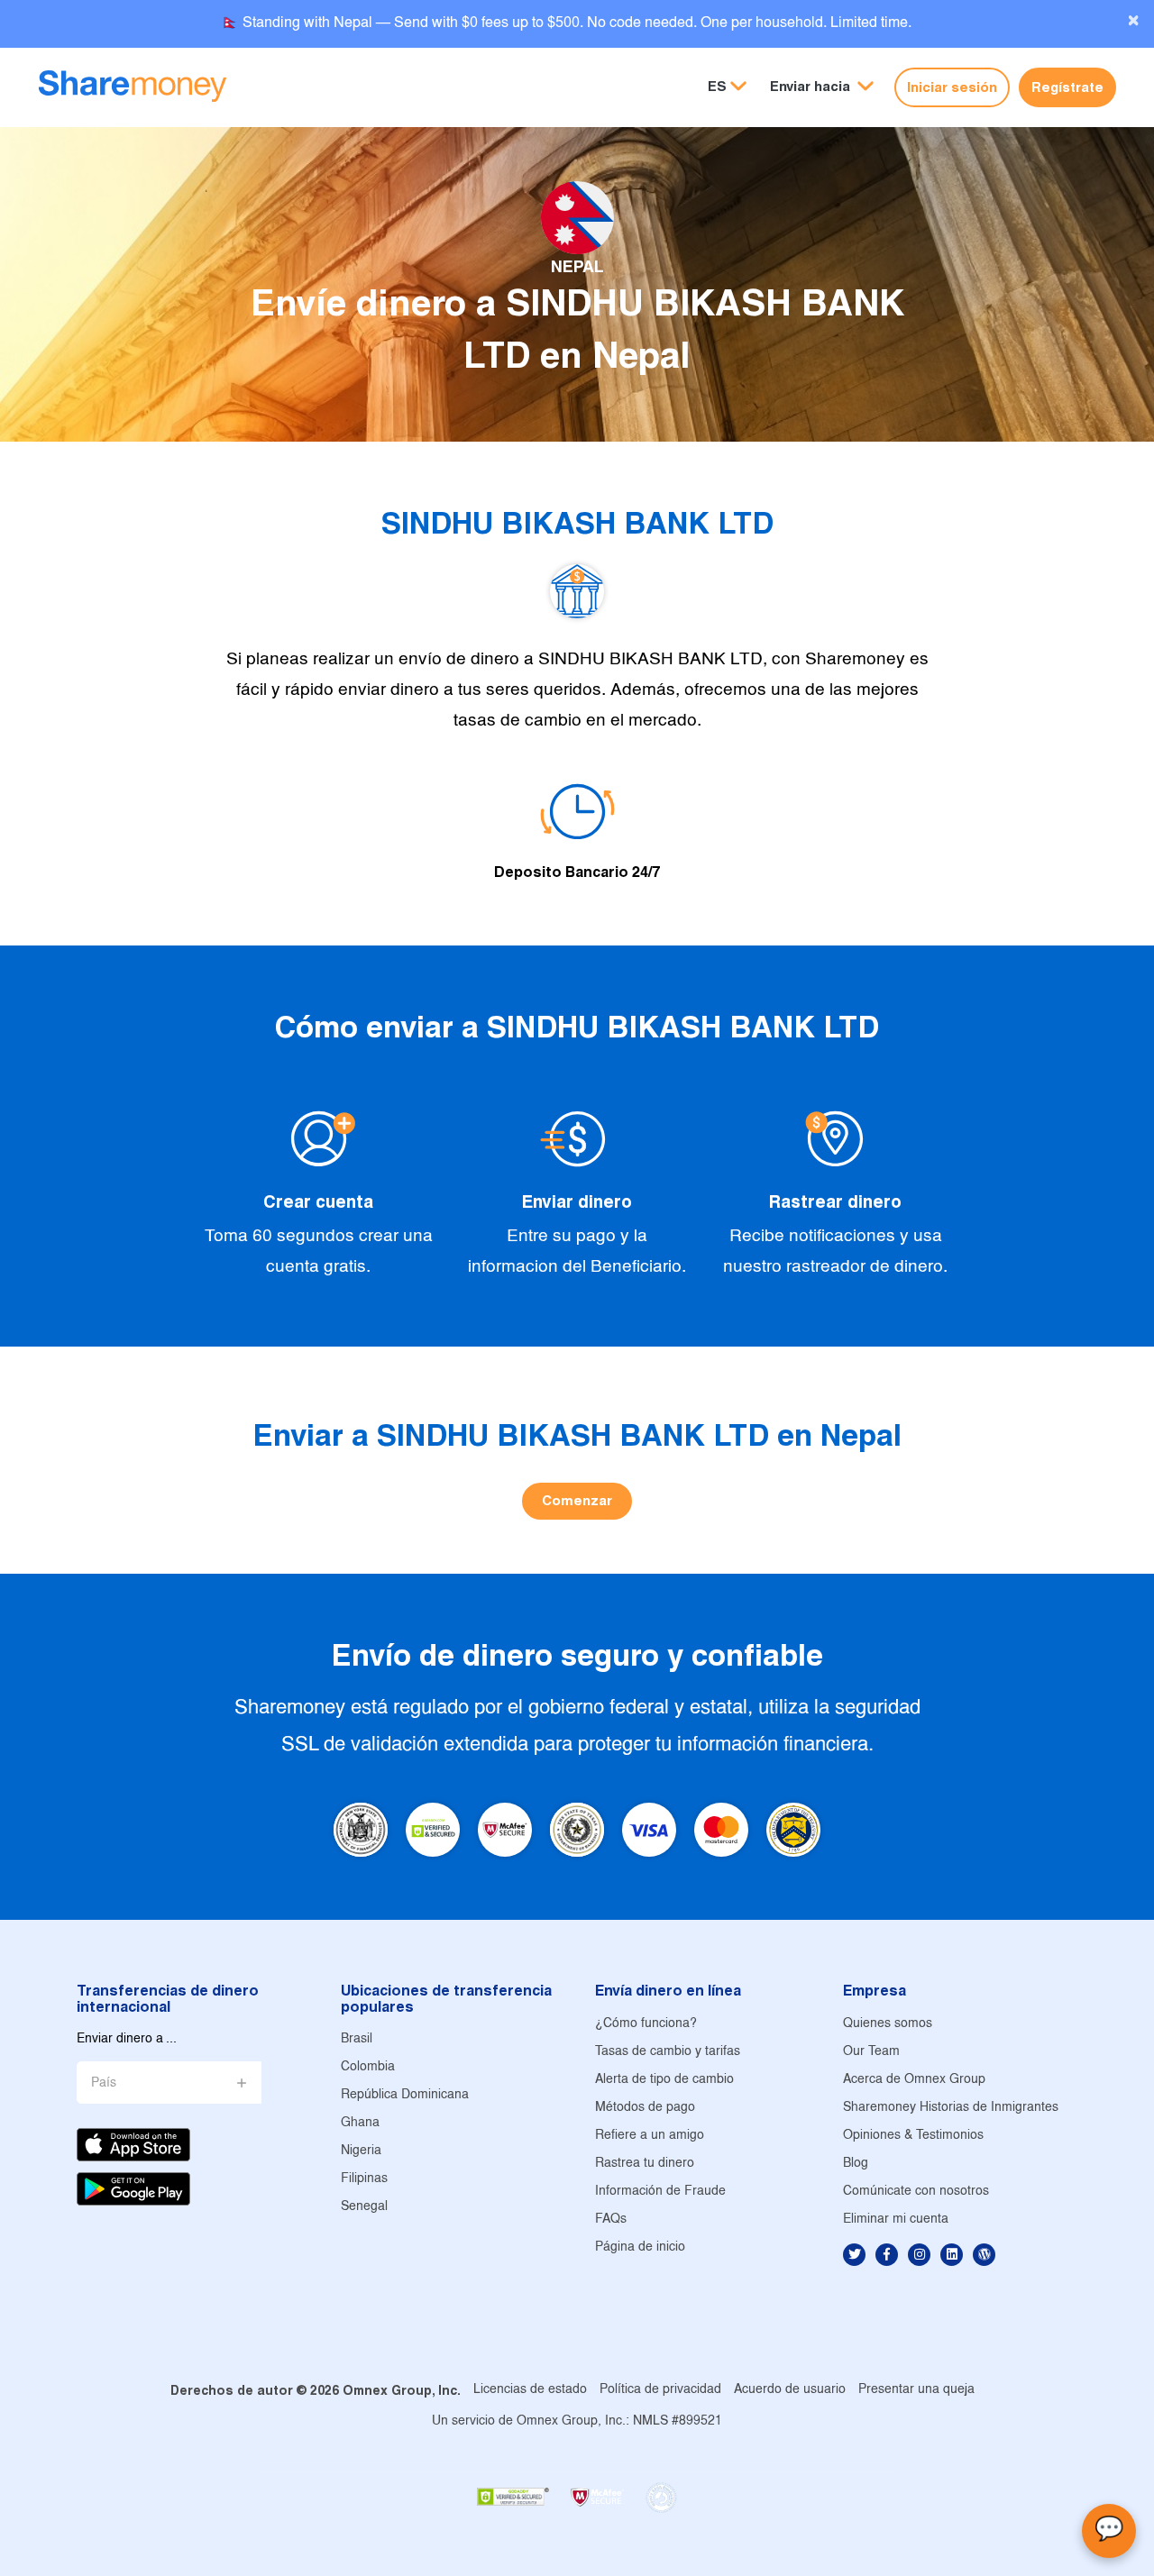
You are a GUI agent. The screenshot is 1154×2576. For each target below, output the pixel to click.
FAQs (611, 2220)
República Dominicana (405, 2095)
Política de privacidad (660, 2390)
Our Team (871, 2052)
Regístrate (1067, 87)
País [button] (104, 2083)
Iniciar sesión (952, 87)
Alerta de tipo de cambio (664, 2080)
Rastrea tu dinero (645, 2164)
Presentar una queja (916, 2390)
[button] (822, 87)
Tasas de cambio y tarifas (668, 2052)
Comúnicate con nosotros (916, 2192)
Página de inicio (640, 2247)
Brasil (357, 2039)
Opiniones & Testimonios (913, 2136)
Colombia (368, 2067)
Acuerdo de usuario (790, 2390)
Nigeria (361, 2151)
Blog (856, 2164)
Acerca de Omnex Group (914, 2080)
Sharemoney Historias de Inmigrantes (951, 2108)
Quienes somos (888, 2024)
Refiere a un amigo (650, 2136)
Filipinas (364, 2179)
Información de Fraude (660, 2192)
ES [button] (717, 86)
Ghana (360, 2123)
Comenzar (577, 1500)
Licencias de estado (530, 2390)
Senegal (364, 2207)
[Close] (1133, 21)
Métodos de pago (645, 2108)
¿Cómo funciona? (646, 2024)
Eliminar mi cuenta (896, 2220)
